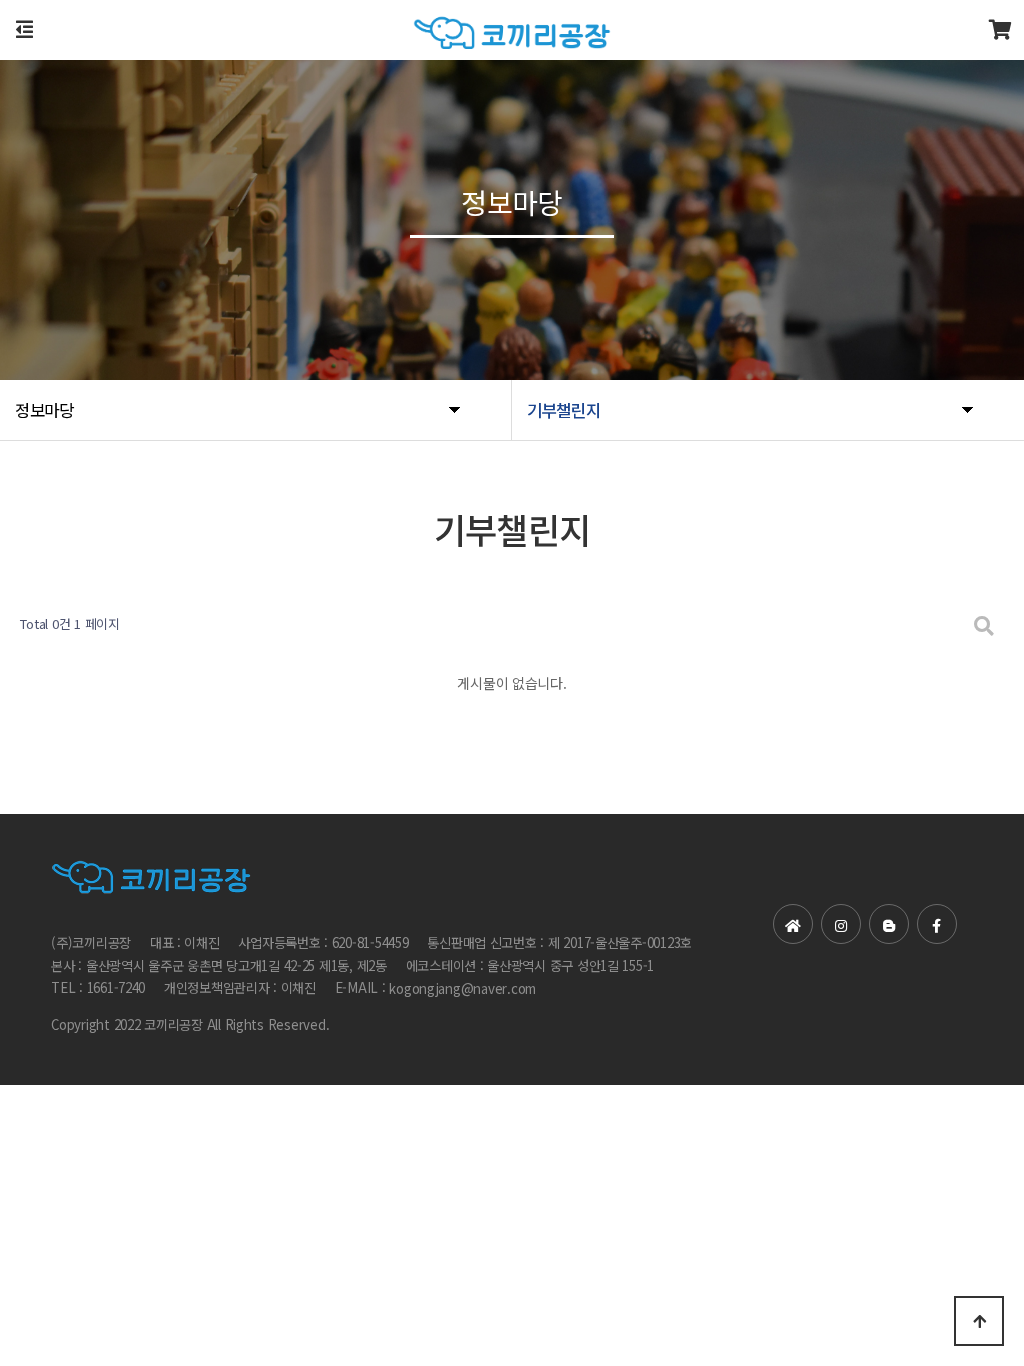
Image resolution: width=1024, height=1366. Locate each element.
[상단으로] (979, 1321)
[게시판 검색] (984, 624)
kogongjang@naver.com (462, 989)
